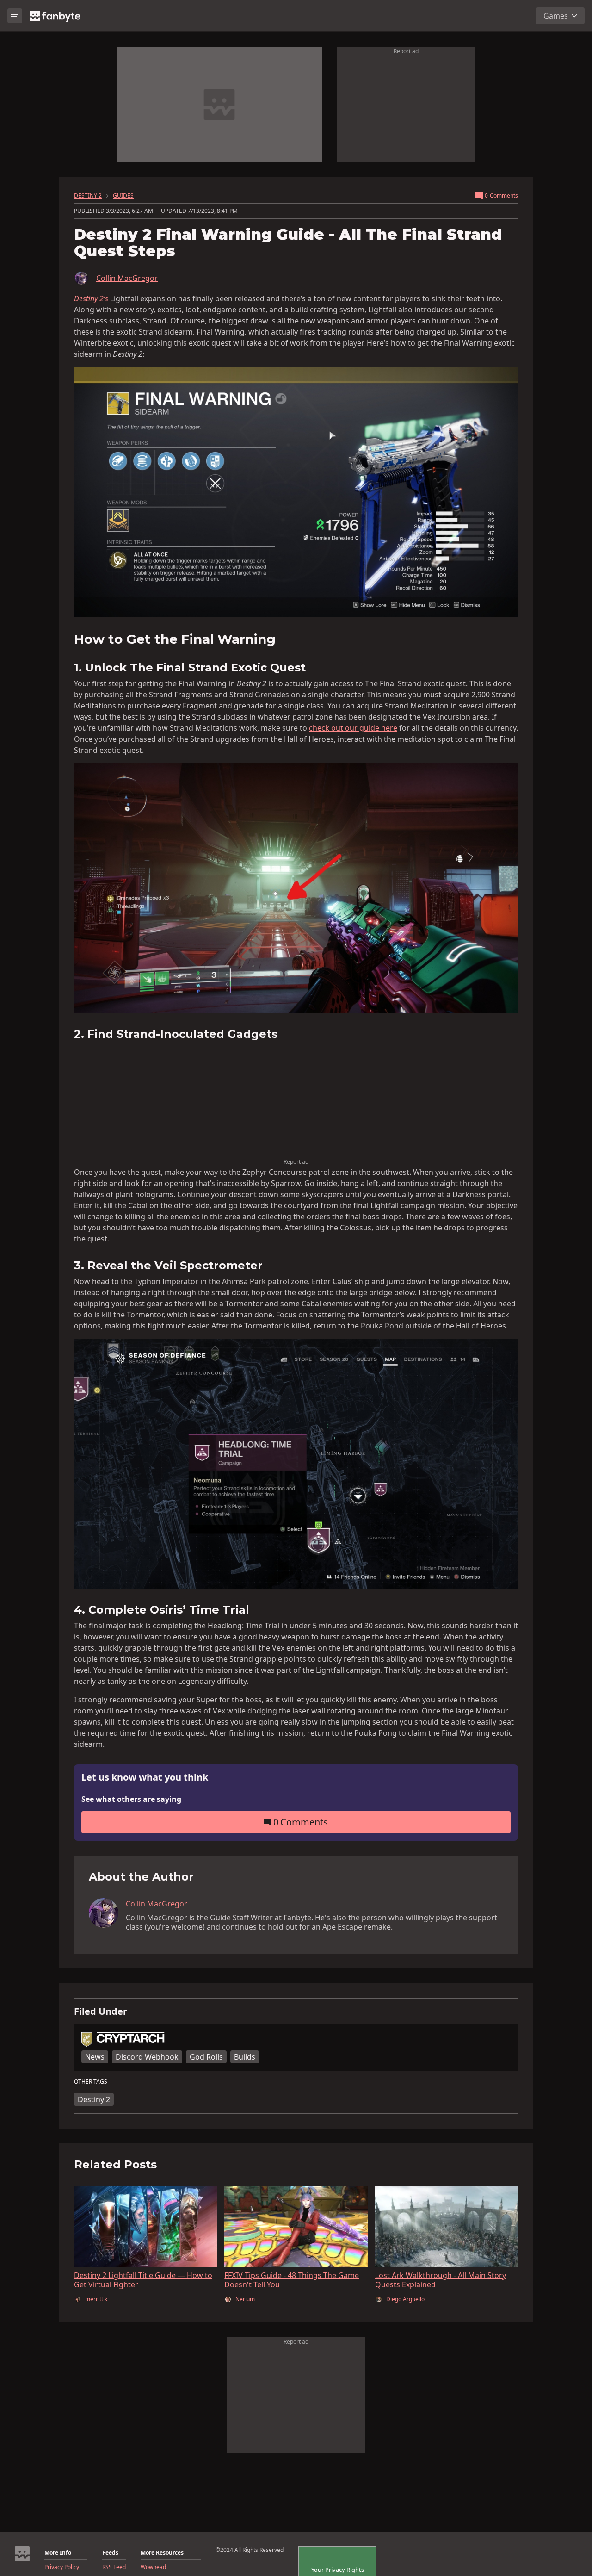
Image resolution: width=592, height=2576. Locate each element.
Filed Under (101, 2011)
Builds (245, 2057)
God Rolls (206, 2057)
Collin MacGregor (127, 278)
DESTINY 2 (88, 196)
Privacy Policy (62, 2567)
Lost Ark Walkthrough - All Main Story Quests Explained (441, 2280)
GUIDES (123, 196)
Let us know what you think (145, 1778)
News (95, 2057)
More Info (58, 2553)
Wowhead (153, 2567)
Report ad (406, 51)
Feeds (110, 2553)
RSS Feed (114, 2567)
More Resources (162, 2553)
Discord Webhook (147, 2057)
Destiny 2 (94, 2099)
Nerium (245, 2299)
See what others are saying (131, 1799)
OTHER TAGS (91, 2082)
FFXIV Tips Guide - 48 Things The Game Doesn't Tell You (292, 2280)
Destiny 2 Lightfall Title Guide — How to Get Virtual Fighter (143, 2280)
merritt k (96, 2299)
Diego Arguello (405, 2299)
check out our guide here (353, 728)
